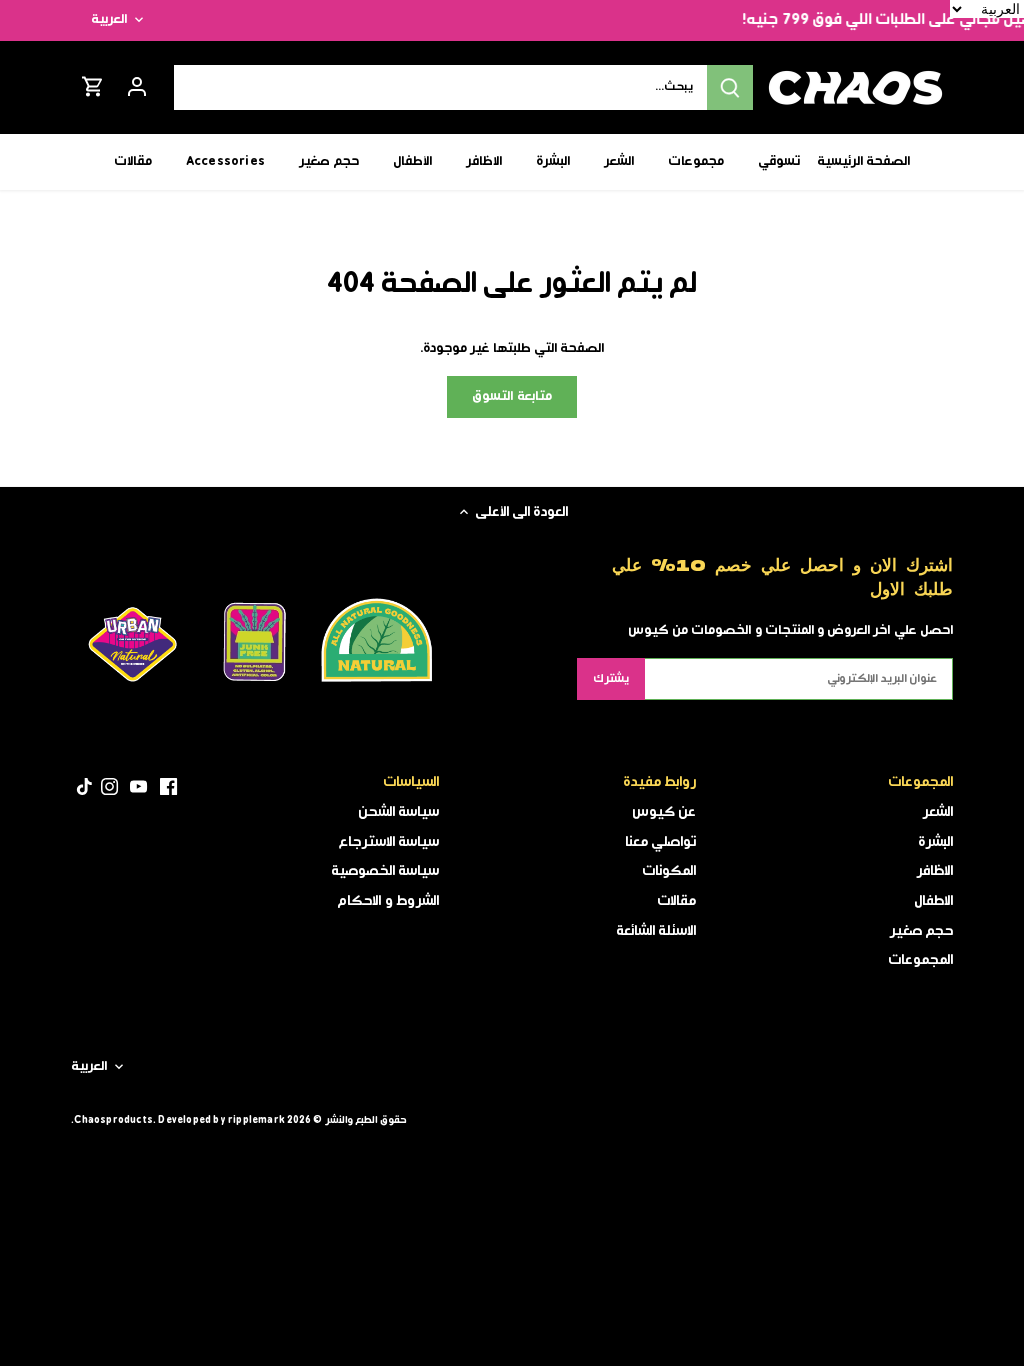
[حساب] (137, 87)
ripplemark (256, 1120)
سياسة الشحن (398, 812)
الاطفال (933, 901)
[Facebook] (168, 786)
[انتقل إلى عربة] (93, 87)
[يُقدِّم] (730, 87)
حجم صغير (921, 931)
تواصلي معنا (660, 842)
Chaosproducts (113, 1120)
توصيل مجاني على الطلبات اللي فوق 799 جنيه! (868, 20)
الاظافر (934, 871)
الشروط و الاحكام (387, 901)
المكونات (669, 871)
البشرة (935, 842)
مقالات (676, 901)
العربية (109, 20)
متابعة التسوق (511, 396)
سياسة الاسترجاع (389, 842)
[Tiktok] (84, 786)
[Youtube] (138, 786)
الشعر (937, 812)
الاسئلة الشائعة (656, 931)
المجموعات (920, 960)
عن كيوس (664, 812)
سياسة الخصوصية (385, 871)
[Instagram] (109, 786)
